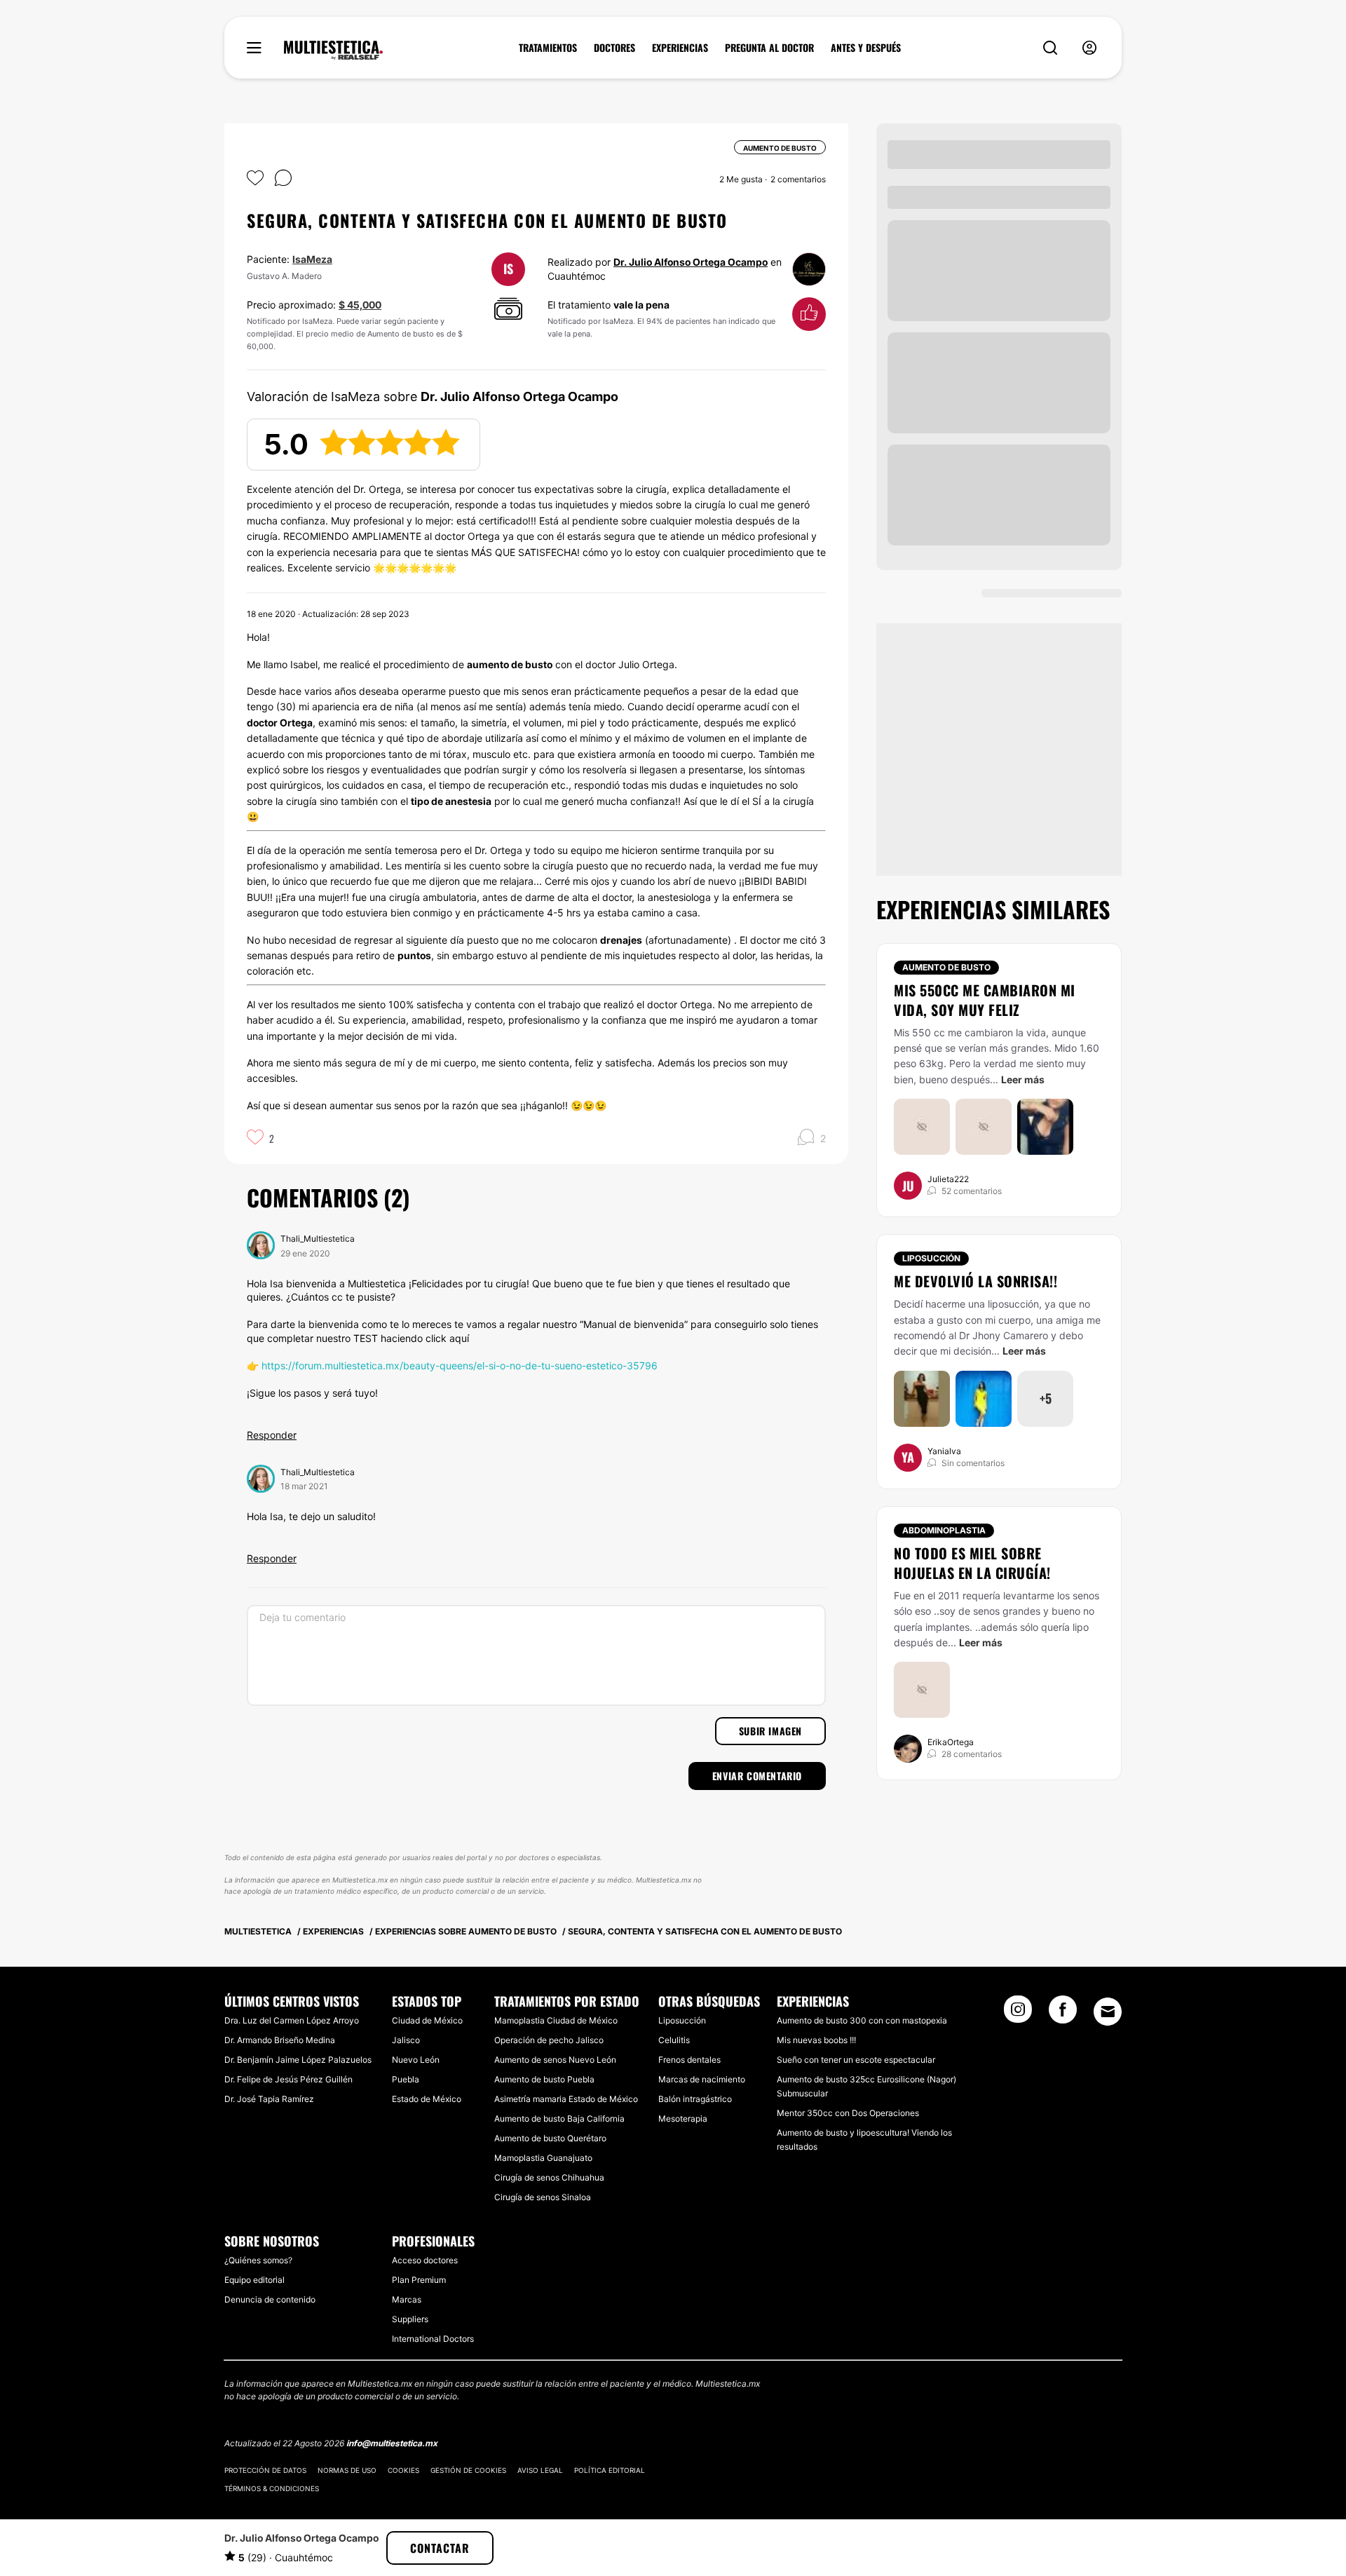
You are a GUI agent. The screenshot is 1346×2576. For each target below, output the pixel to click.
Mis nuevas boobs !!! (816, 2040)
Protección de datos (265, 2470)
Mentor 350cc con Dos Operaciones (848, 2113)
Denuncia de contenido (270, 2299)
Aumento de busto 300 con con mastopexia (862, 2020)
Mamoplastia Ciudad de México (556, 2020)
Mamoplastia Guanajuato (543, 2158)
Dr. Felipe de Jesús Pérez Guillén (288, 2079)
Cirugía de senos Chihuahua (549, 2177)
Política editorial (610, 2470)
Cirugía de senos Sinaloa (543, 2197)
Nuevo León (416, 2060)
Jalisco (406, 2040)
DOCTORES (614, 48)
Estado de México (427, 2099)
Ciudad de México (427, 2020)
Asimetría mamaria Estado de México (566, 2099)
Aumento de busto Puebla (544, 2079)
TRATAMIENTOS (548, 48)
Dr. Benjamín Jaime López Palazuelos (298, 2060)
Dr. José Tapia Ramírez (269, 2099)
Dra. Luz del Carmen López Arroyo (292, 2020)
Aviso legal (540, 2470)
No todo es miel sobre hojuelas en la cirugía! (972, 1563)
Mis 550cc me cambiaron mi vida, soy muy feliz (985, 1000)
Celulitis (674, 2040)
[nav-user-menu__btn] (1089, 48)
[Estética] (333, 50)
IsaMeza (312, 259)
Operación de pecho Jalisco (549, 2040)
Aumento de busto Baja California (559, 2119)
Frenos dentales (689, 2060)
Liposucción (931, 1258)
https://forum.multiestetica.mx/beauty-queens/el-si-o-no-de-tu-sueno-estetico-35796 (460, 1365)
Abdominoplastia (944, 1530)
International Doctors (433, 2339)
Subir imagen (770, 1731)
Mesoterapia (683, 2119)
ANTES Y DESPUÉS (866, 48)
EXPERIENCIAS (680, 48)
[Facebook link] (1063, 2014)
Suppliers (410, 2319)
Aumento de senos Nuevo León (555, 2060)
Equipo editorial (254, 2280)
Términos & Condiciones (272, 2488)
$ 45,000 (360, 305)
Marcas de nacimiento (702, 2079)
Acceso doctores (425, 2260)
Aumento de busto (946, 967)
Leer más (1023, 1079)
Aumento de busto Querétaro (550, 2138)
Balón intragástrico (695, 2099)
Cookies (403, 2470)
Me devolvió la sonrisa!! (975, 1281)
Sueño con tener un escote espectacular (856, 2060)
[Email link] (1108, 2012)
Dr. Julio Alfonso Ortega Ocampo (691, 262)
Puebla (406, 2079)
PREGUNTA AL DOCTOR (769, 48)
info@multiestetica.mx (392, 2443)
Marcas (407, 2299)
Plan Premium (419, 2280)
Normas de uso (347, 2470)
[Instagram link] (1018, 2014)
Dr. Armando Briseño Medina (280, 2040)
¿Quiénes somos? (258, 2260)
